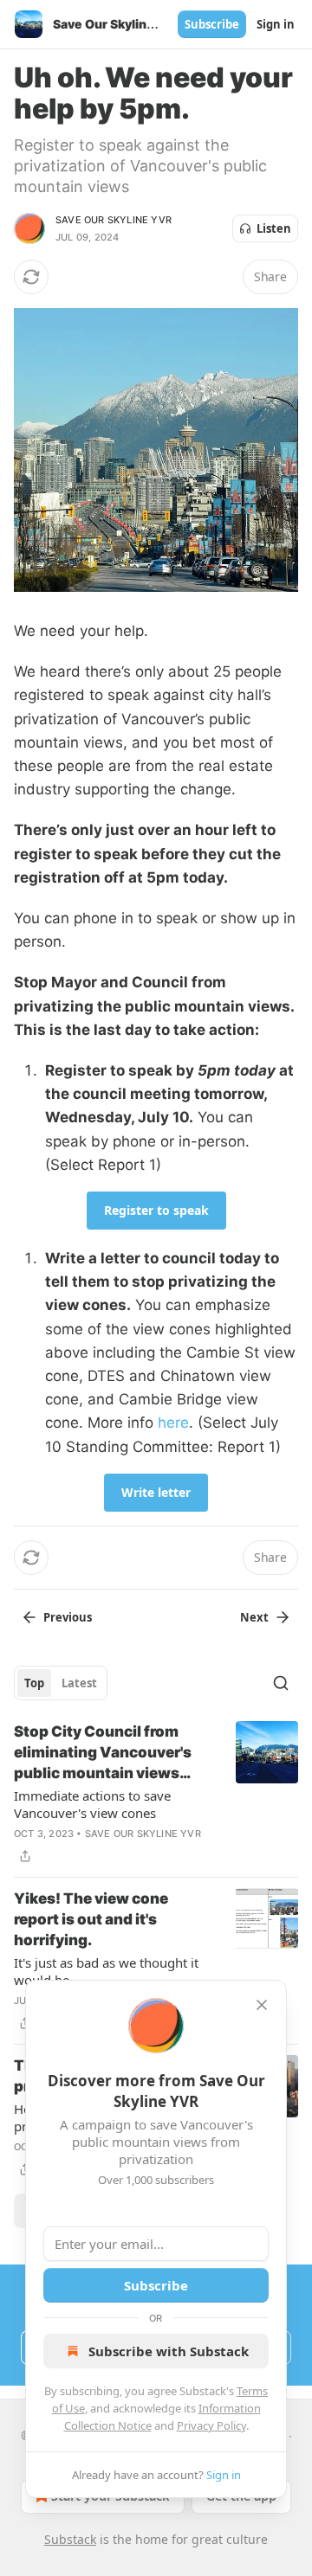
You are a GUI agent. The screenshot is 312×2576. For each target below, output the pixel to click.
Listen (274, 228)
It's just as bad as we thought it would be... (106, 1971)
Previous (68, 1617)
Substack (70, 2539)
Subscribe (212, 24)
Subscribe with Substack (169, 2351)
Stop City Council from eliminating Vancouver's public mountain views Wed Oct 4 (103, 1753)
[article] (156, 1794)
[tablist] (61, 1683)
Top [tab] (34, 1683)
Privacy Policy (211, 2425)
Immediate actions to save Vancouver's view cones (92, 1804)
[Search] (281, 1683)
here (173, 1423)
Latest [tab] (79, 1683)
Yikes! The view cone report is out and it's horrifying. (91, 1919)
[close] (262, 2005)
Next (254, 1617)
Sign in (276, 24)
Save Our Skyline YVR (114, 220)
